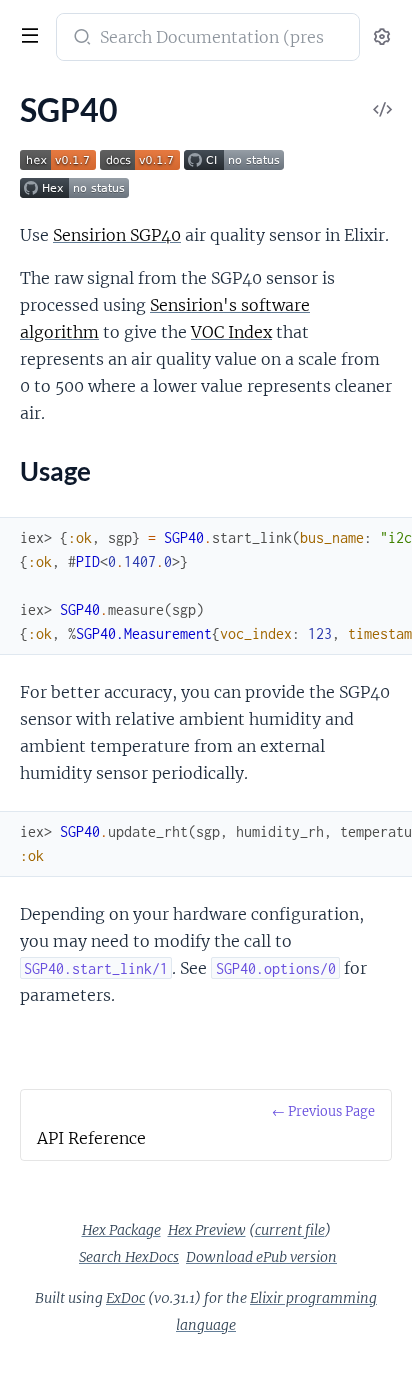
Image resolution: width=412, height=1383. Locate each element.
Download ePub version (261, 1257)
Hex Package (121, 1230)
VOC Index (231, 332)
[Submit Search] (80, 39)
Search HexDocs (129, 1257)
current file (290, 1230)
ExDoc (125, 1298)
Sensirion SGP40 (117, 235)
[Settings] (382, 37)
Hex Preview (207, 1230)
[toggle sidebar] (28, 38)
